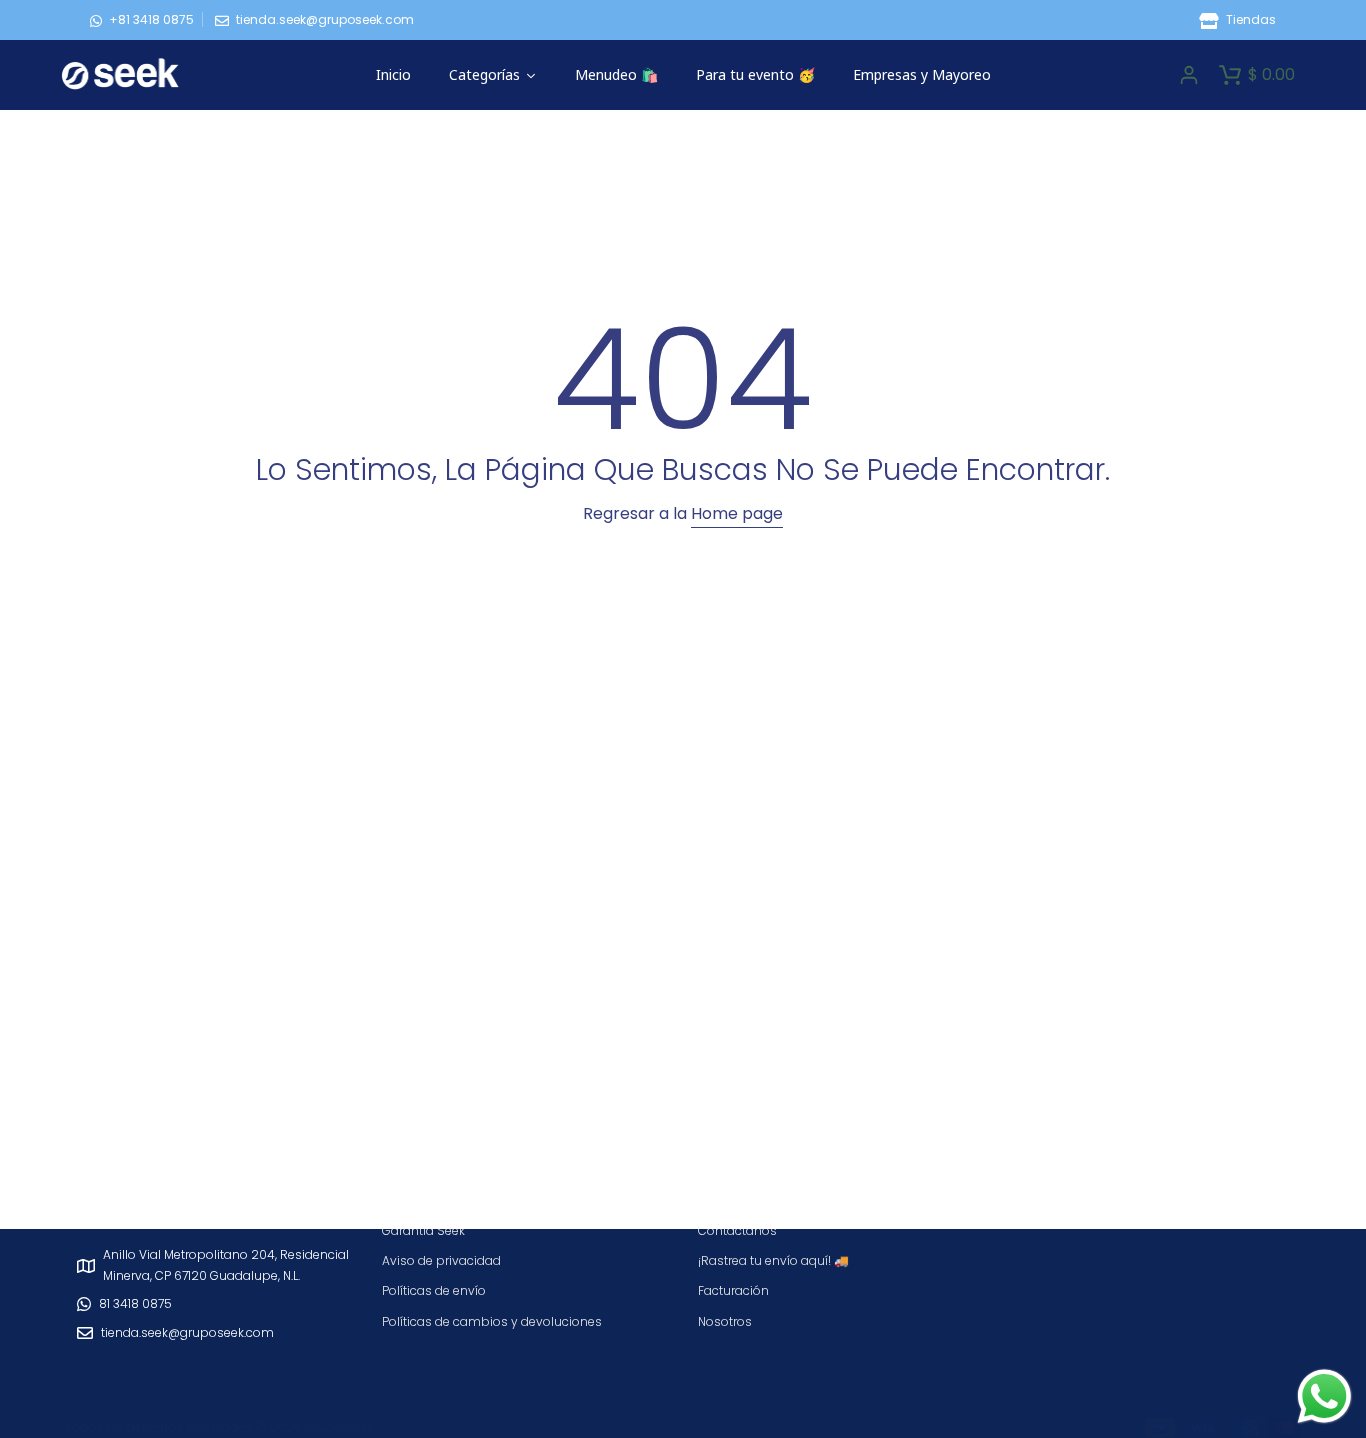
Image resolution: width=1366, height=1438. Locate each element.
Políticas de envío (434, 1290)
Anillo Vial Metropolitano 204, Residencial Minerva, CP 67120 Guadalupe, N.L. (226, 1264)
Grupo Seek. (340, 1427)
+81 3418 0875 (151, 19)
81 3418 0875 (135, 1303)
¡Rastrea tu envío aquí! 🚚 (773, 1260)
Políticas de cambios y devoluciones (492, 1321)
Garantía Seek (423, 1230)
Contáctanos (737, 1230)
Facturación (733, 1290)
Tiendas (1249, 19)
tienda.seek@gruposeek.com (325, 19)
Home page (737, 513)
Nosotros (725, 1321)
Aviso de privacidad (441, 1260)
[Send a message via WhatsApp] (1324, 1396)
